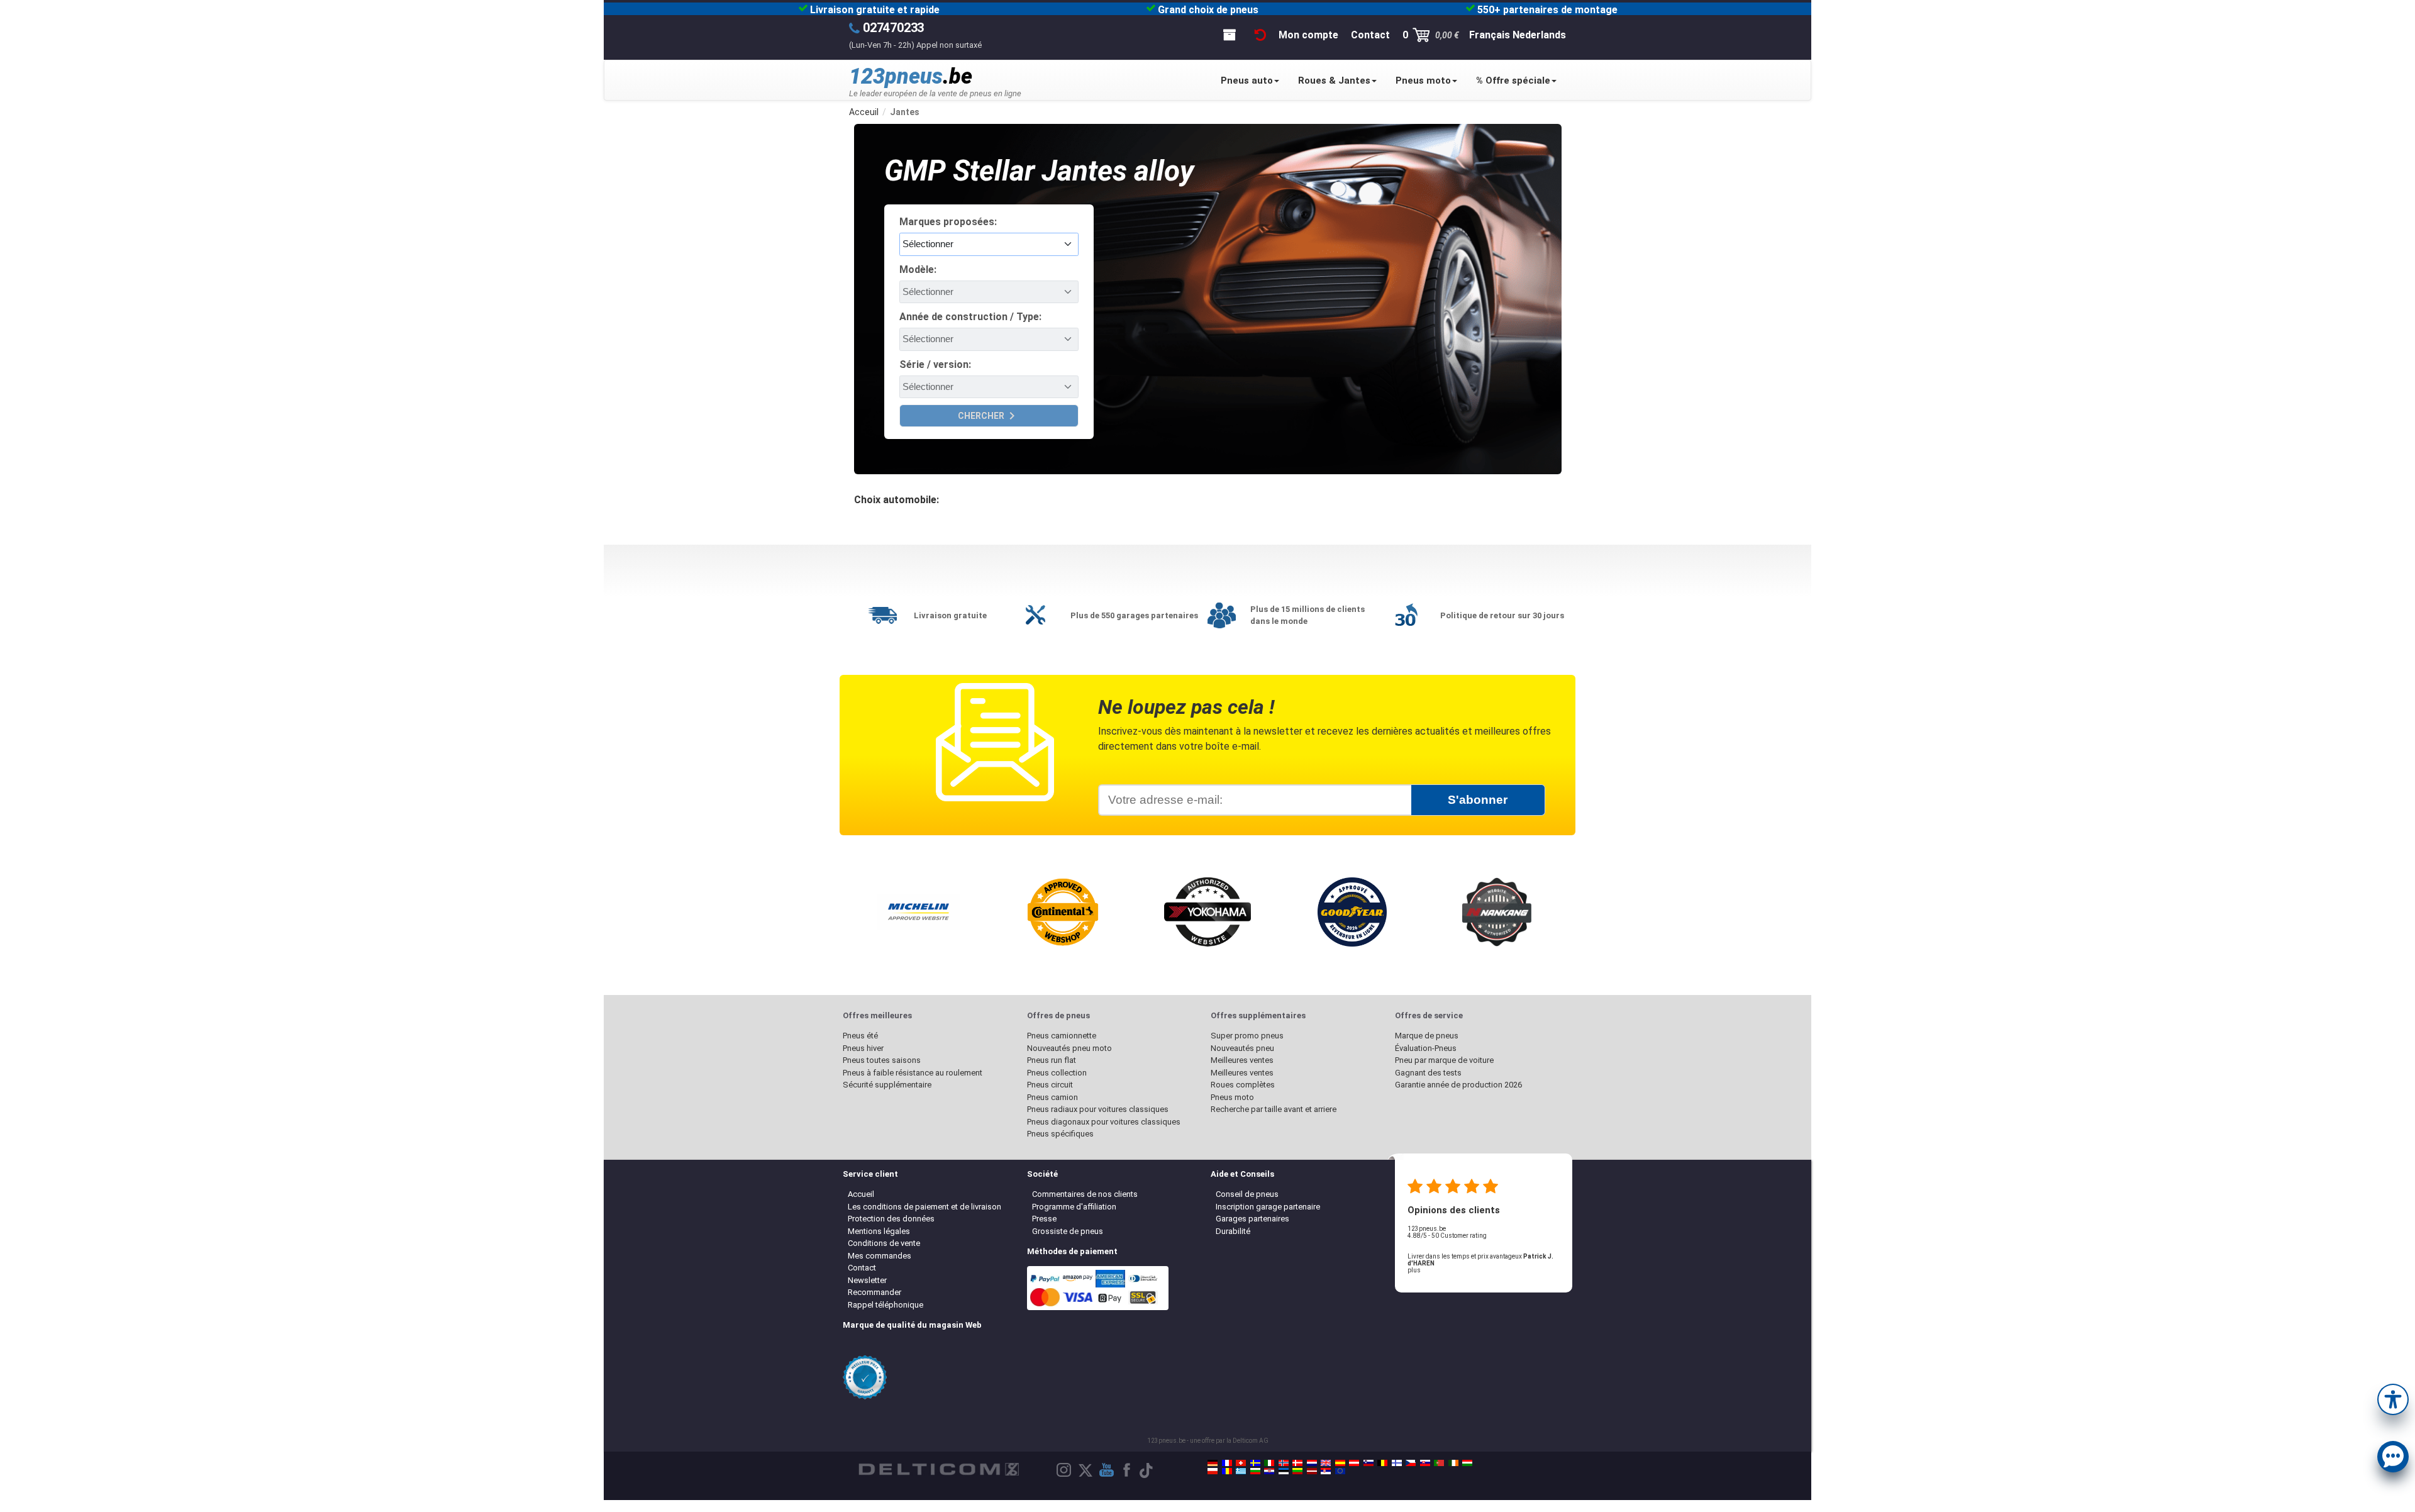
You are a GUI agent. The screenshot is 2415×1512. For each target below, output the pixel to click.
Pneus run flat (1052, 1060)
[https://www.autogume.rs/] (1326, 1471)
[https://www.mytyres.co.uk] (1326, 1463)
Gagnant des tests (1428, 1073)
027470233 (893, 28)
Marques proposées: (948, 222)
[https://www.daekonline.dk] (1297, 1463)
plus (1414, 1270)
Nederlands (1539, 35)
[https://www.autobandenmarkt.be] (1382, 1463)
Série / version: (935, 364)
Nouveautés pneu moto (1069, 1048)
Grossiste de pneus (1068, 1231)
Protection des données (891, 1219)
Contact (862, 1268)
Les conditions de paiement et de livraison (924, 1207)
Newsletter (867, 1280)
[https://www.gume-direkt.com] (1368, 1463)
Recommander (874, 1292)
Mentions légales (879, 1231)
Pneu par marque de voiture (1444, 1060)
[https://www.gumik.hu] (1467, 1463)
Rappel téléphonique (885, 1305)
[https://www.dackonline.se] (1255, 1463)
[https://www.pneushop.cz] (1411, 1463)
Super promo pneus (1247, 1036)
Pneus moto (1423, 81)
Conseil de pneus (1247, 1194)
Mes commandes (880, 1256)
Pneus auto (1247, 81)
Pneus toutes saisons (882, 1060)
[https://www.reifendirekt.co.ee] (1284, 1471)
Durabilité (1233, 1231)
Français (1490, 35)
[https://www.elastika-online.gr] (1241, 1471)
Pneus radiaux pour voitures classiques (1098, 1109)
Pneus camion (1052, 1097)
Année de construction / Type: (970, 317)
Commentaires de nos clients (1085, 1194)
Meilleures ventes (1242, 1060)
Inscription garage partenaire (1268, 1207)
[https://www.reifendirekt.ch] (1241, 1463)
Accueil (861, 1194)
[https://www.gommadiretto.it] (1269, 1463)
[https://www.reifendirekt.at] (1354, 1463)
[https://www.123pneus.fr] (1227, 1463)
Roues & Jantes (1334, 81)
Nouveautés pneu (1242, 1048)
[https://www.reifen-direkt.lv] (1312, 1471)
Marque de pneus (1427, 1036)
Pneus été (860, 1036)
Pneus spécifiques (1060, 1134)
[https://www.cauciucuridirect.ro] (1227, 1471)
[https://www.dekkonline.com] (1284, 1463)
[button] (2393, 1398)
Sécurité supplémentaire (887, 1085)
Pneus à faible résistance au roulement (913, 1073)
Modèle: (918, 270)
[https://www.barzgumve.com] (1255, 1471)
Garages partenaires (1252, 1219)
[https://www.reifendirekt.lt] (1297, 1471)
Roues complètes (1243, 1085)
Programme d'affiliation (1074, 1207)
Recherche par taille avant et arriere (1274, 1109)
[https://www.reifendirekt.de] (1213, 1463)
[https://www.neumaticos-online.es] (1340, 1463)
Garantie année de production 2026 (1458, 1085)
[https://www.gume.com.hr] (1269, 1471)
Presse (1044, 1219)
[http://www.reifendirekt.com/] (1340, 1471)
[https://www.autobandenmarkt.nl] (1312, 1463)
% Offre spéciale (1513, 81)
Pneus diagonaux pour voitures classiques (1104, 1122)
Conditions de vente (884, 1243)
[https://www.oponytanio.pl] (1213, 1471)
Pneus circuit (1050, 1085)
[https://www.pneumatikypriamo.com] (1425, 1463)
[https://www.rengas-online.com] (1397, 1463)
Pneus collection (1057, 1073)
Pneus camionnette (1062, 1036)
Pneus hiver (863, 1048)
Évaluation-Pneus (1426, 1048)
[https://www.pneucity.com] (1439, 1463)
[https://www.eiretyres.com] (1453, 1463)
